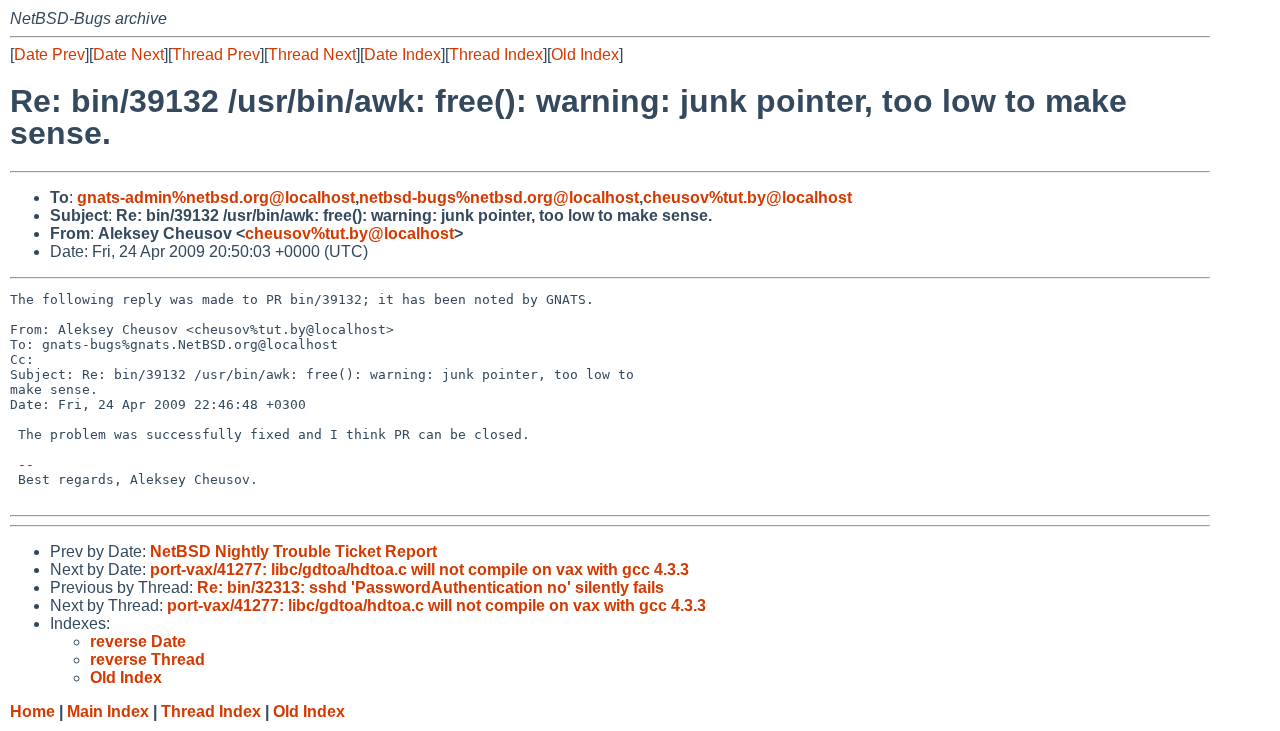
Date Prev (49, 54)
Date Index (402, 54)
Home (32, 711)
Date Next (128, 54)
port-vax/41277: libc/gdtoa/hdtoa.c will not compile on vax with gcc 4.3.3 (419, 569)
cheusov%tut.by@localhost (747, 197)
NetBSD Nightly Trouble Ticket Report (293, 551)
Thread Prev (216, 54)
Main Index (108, 711)
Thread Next (312, 54)
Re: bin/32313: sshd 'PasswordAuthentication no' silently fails (430, 587)
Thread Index (496, 54)
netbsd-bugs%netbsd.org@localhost (499, 197)
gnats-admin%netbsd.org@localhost (216, 197)
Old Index (585, 54)
